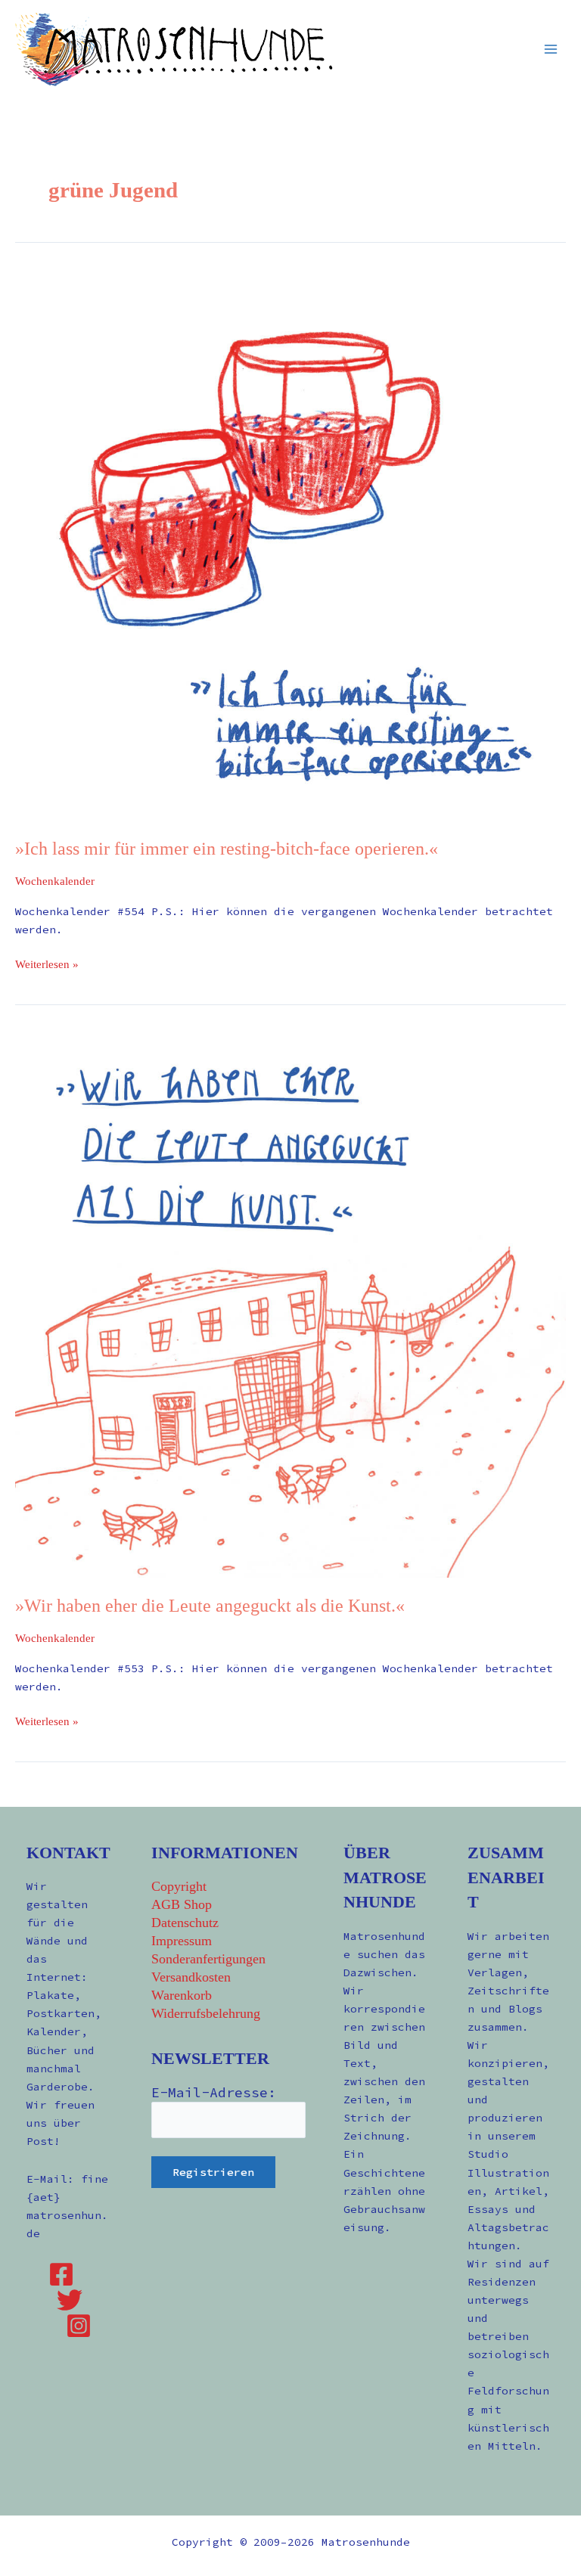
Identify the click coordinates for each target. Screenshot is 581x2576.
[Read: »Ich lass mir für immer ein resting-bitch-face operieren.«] (290, 545)
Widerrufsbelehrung (206, 2013)
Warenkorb (182, 1995)
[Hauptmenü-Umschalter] (551, 48)
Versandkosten (191, 1977)
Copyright (179, 1886)
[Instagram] (79, 2326)
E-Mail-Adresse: (214, 2092)
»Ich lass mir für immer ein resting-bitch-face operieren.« (227, 849)
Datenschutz (185, 1923)
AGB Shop (182, 1904)
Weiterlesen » (47, 963)
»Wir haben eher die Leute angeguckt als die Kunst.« (210, 1606)
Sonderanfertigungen (208, 1959)
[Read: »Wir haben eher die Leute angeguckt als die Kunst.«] (290, 1302)
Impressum (182, 1941)
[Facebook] (61, 2274)
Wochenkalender (55, 881)
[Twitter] (70, 2300)
